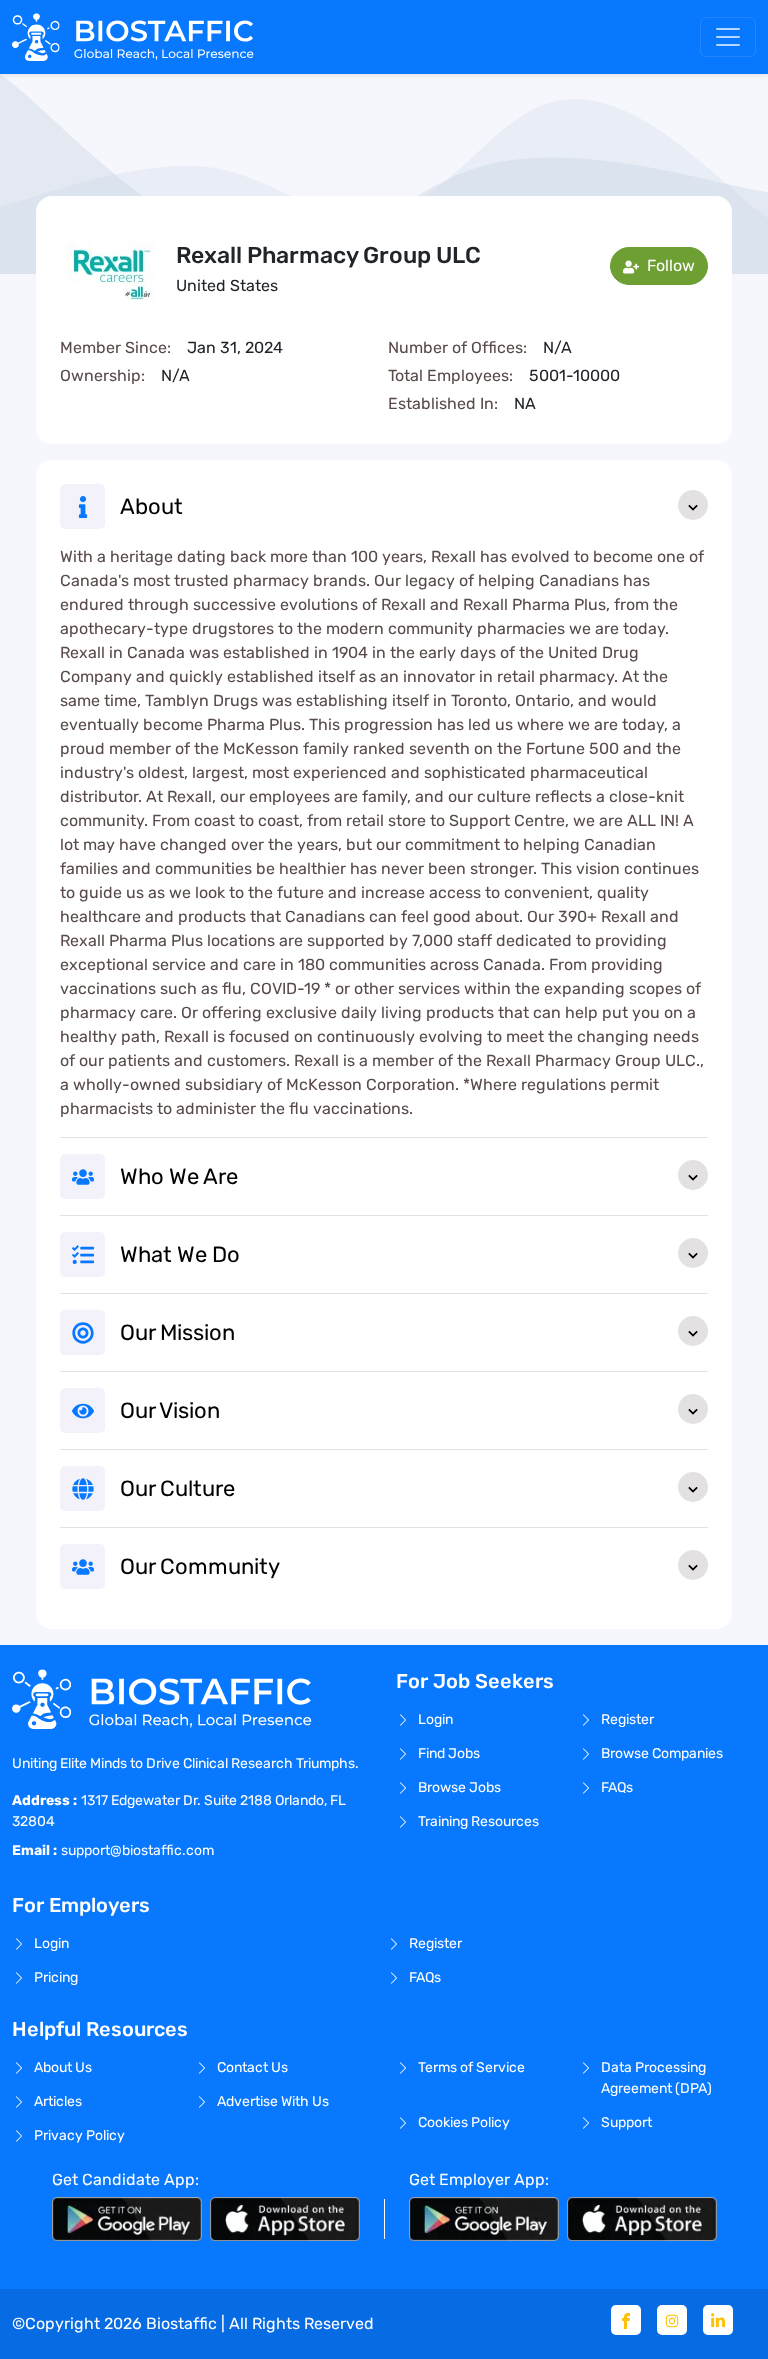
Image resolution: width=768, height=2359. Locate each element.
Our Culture (177, 1488)
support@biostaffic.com (137, 1850)
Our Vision (170, 1410)
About (151, 506)
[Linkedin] (718, 2320)
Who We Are (179, 1176)
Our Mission (177, 1332)
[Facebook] (626, 2320)
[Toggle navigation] (728, 37)
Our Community (200, 1566)
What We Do (180, 1254)
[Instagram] (672, 2320)
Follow (669, 265)
